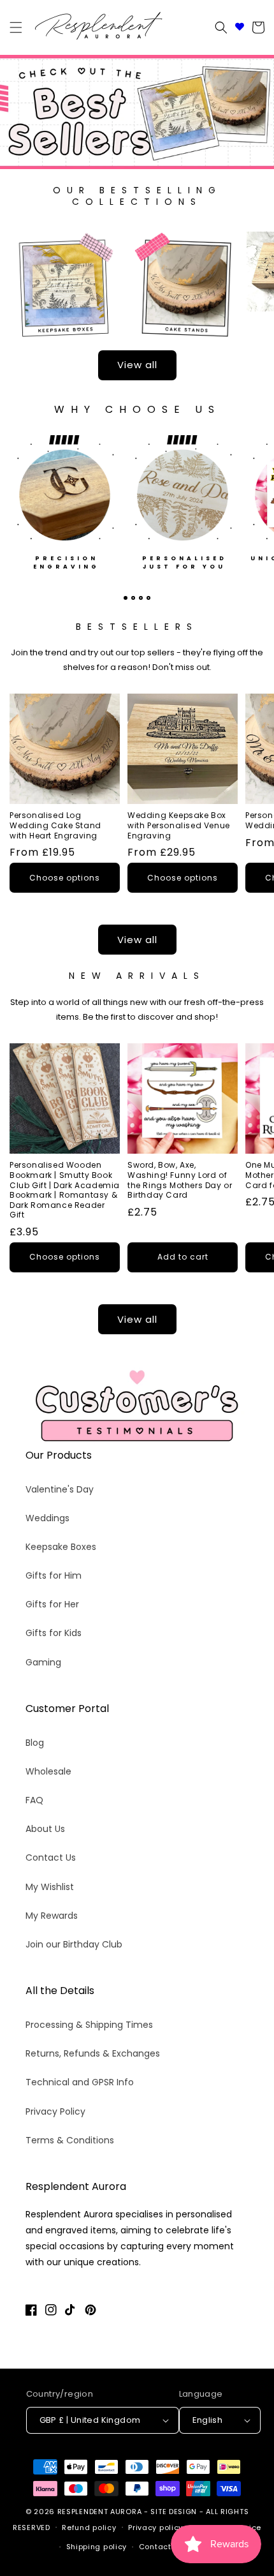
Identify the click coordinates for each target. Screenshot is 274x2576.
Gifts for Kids (54, 1633)
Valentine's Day (60, 1489)
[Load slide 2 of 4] (133, 598)
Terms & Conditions (70, 2140)
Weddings (47, 1518)
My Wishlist (50, 1887)
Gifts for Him (54, 1575)
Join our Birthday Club (74, 1944)
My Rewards (52, 1916)
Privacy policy (155, 2528)
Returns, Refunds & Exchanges (93, 2053)
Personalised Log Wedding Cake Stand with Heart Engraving (55, 825)
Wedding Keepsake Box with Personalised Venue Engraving (179, 825)
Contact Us (51, 1858)
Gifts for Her (52, 1604)
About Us (45, 1829)
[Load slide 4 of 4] (148, 598)
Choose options (65, 878)
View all (137, 365)
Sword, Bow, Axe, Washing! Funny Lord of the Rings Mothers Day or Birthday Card (180, 1180)
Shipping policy (97, 2547)
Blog (35, 1743)
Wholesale (48, 1771)
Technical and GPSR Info (80, 2082)
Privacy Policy (55, 2111)
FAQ (34, 1800)
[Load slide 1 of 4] (126, 598)
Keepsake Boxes (61, 1547)
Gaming (43, 1662)
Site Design (174, 2512)
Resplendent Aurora (100, 2512)
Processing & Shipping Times (89, 2025)
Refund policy (89, 2528)
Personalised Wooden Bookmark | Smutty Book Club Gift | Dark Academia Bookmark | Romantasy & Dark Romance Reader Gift (65, 1190)
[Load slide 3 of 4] (141, 598)
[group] (137, 112)
